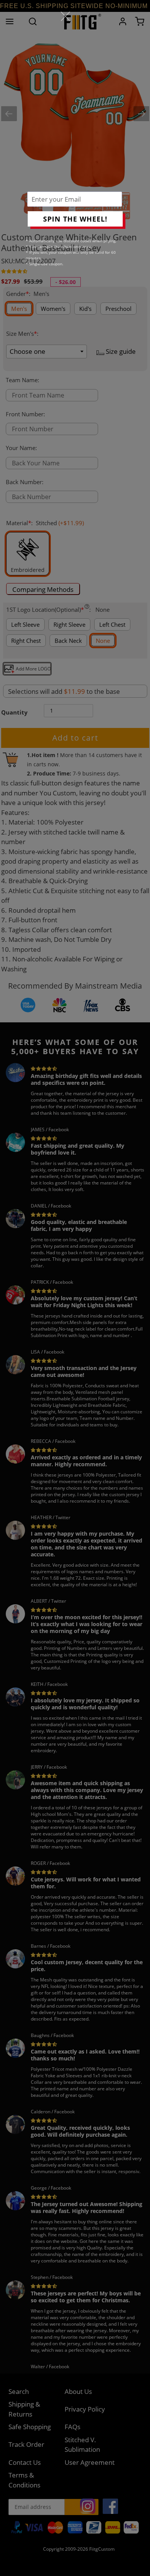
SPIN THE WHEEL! (75, 219)
